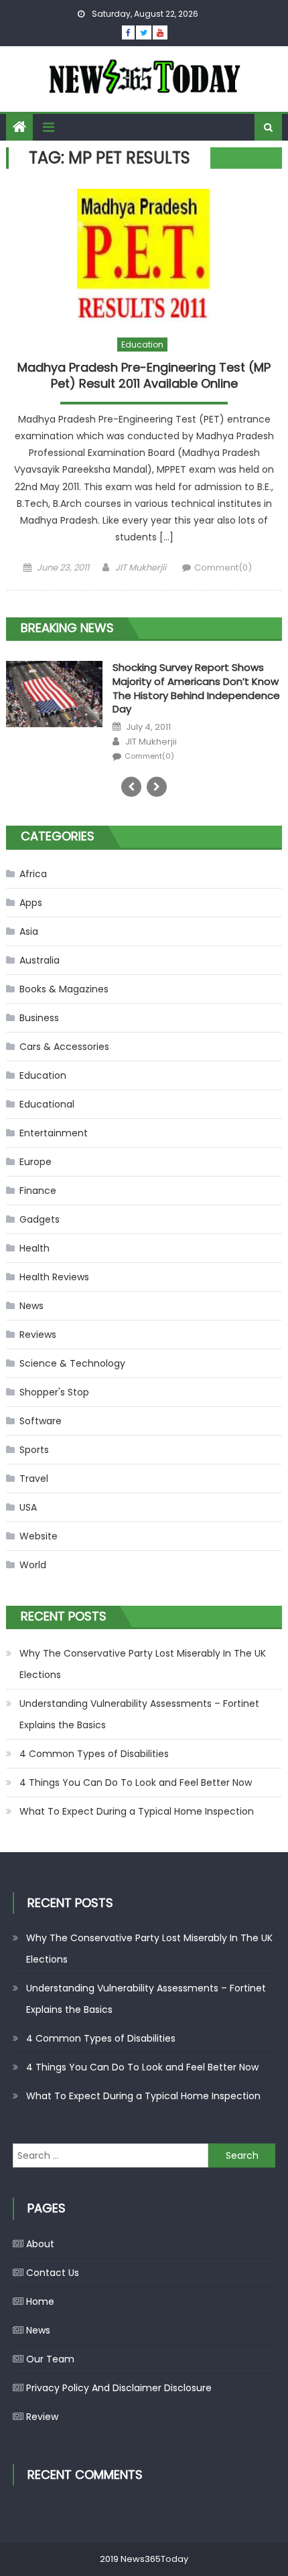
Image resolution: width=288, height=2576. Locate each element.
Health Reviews (54, 1277)
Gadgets (40, 1219)
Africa (33, 874)
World (33, 1565)
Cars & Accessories (64, 1047)
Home (40, 2301)
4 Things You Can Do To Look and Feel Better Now (136, 1783)
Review (42, 2417)
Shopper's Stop (54, 1392)
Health (34, 1248)
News (31, 1306)
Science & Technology (72, 1363)
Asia (29, 931)
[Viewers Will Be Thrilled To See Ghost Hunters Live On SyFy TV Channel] (54, 698)
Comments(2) (151, 743)
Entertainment (54, 1133)
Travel (34, 1479)
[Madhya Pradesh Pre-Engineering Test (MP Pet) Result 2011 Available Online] (144, 256)
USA (28, 1507)
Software (41, 1421)
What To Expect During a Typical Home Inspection (137, 1811)
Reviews (38, 1335)
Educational (47, 1104)
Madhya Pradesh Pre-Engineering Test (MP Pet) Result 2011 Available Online (144, 375)
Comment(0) (223, 567)
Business (39, 1018)
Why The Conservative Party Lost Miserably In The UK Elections (143, 1664)
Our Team (50, 2359)
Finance (38, 1191)
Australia (40, 960)
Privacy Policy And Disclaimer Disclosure (119, 2388)
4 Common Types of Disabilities (94, 1754)
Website (39, 1536)
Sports (34, 1450)
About (40, 2244)
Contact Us (53, 2273)
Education (142, 345)
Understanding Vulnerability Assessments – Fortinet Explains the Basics (139, 1714)
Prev (131, 787)
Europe (35, 1162)
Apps (31, 903)
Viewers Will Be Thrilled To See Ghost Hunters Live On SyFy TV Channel (187, 681)
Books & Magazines (64, 989)
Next (157, 787)
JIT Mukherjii (141, 567)
